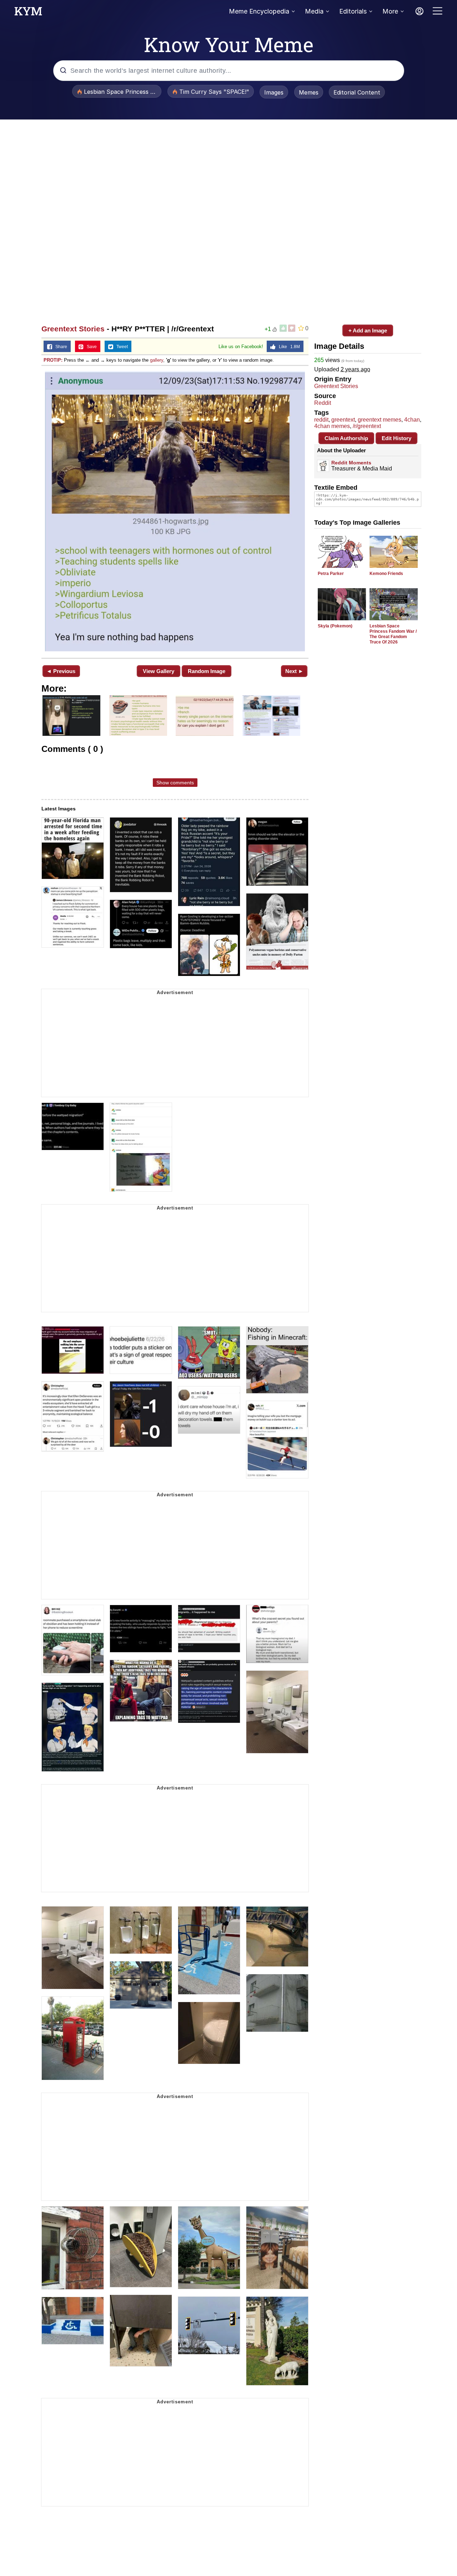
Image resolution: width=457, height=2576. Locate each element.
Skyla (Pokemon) (335, 626)
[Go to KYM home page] (28, 13)
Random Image (207, 671)
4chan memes (332, 426)
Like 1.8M (288, 347)
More (390, 11)
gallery (157, 360)
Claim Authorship (346, 438)
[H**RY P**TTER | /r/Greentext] (175, 511)
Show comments (175, 783)
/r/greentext (367, 426)
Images (274, 92)
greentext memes (380, 420)
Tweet (120, 347)
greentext (343, 420)
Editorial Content (357, 92)
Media (314, 11)
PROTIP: (53, 360)
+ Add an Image (368, 330)
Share (60, 347)
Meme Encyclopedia (259, 11)
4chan (412, 420)
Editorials (353, 11)
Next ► (294, 671)
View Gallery (159, 671)
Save (90, 347)
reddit (321, 420)
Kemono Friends (386, 574)
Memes (309, 92)
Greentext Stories (73, 329)
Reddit (323, 403)
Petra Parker (331, 574)
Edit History (396, 438)
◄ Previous (61, 671)
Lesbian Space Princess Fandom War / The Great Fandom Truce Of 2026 (393, 634)
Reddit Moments (351, 463)
